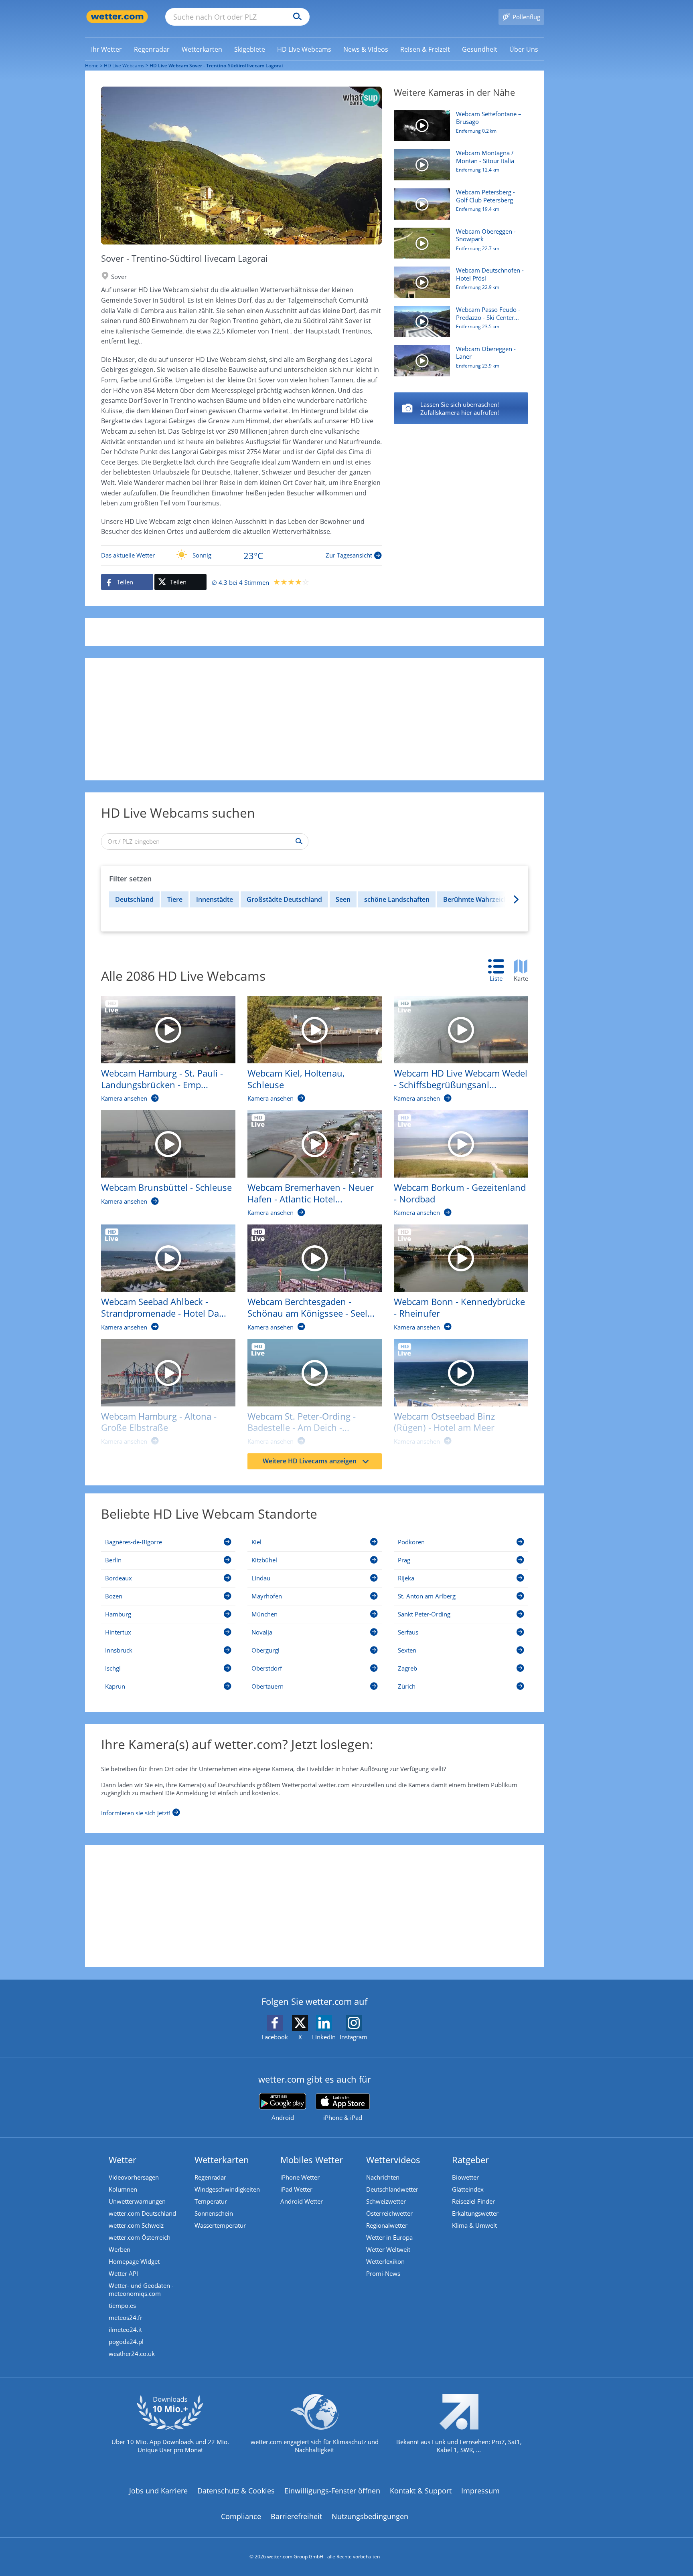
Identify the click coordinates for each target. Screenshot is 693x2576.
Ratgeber (470, 2160)
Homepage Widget (134, 2261)
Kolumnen (123, 2189)
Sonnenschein (214, 2213)
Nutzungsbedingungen (370, 2516)
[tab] (500, 971)
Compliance (241, 2516)
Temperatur (211, 2201)
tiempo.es (122, 2305)
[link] (106, 49)
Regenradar (210, 2177)
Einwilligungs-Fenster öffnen (332, 2491)
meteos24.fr (126, 2317)
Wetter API (123, 2273)
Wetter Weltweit (388, 2249)
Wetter (123, 2160)
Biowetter (465, 2177)
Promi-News (383, 2273)
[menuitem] (106, 49)
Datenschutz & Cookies (236, 2491)
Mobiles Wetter (312, 2160)
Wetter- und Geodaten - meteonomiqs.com (141, 2289)
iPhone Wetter (300, 2177)
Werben (120, 2249)
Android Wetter (302, 2201)
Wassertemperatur (220, 2225)
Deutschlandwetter (392, 2189)
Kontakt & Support (421, 2491)
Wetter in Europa (389, 2237)
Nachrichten (383, 2177)
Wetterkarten (222, 2160)
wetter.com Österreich (140, 2237)
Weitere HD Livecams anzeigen (310, 1461)
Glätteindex (468, 2189)
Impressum (480, 2491)
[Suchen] (295, 17)
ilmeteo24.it (125, 2330)
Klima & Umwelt (474, 2225)
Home (92, 66)
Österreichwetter (389, 2213)
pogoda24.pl (126, 2342)
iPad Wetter (296, 2189)
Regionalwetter (387, 2225)
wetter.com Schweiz (136, 2225)
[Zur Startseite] (117, 17)
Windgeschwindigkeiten (227, 2189)
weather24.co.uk (132, 2354)
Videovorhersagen (134, 2177)
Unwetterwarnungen (137, 2201)
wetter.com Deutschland (142, 2213)
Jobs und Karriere (158, 2491)
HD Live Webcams (124, 66)
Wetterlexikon (385, 2261)
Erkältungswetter (475, 2213)
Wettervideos (393, 2160)
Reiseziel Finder (473, 2201)
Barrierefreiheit (296, 2516)
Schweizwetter (386, 2201)
